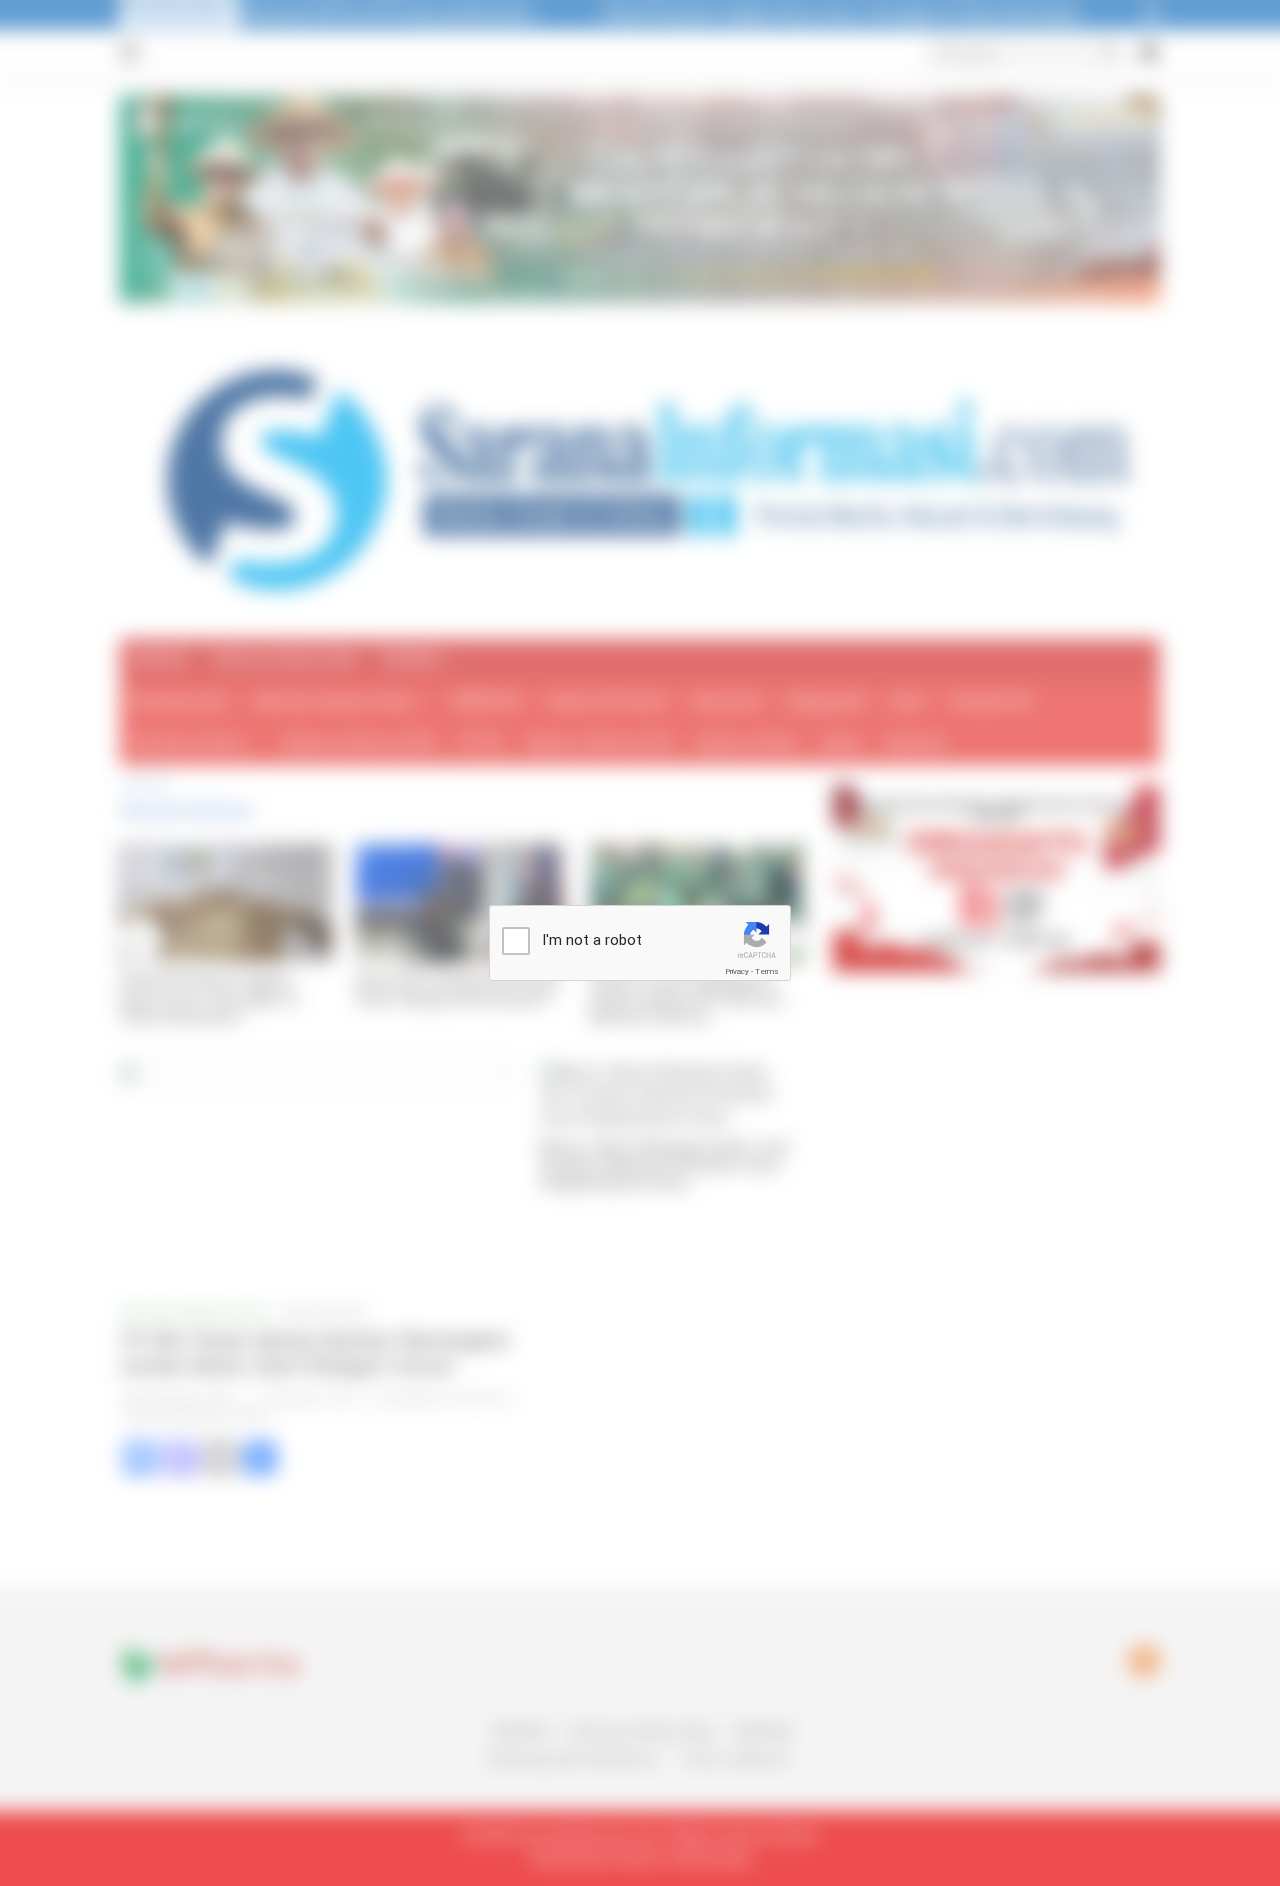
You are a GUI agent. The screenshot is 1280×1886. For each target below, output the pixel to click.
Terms (767, 971)
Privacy (737, 971)
